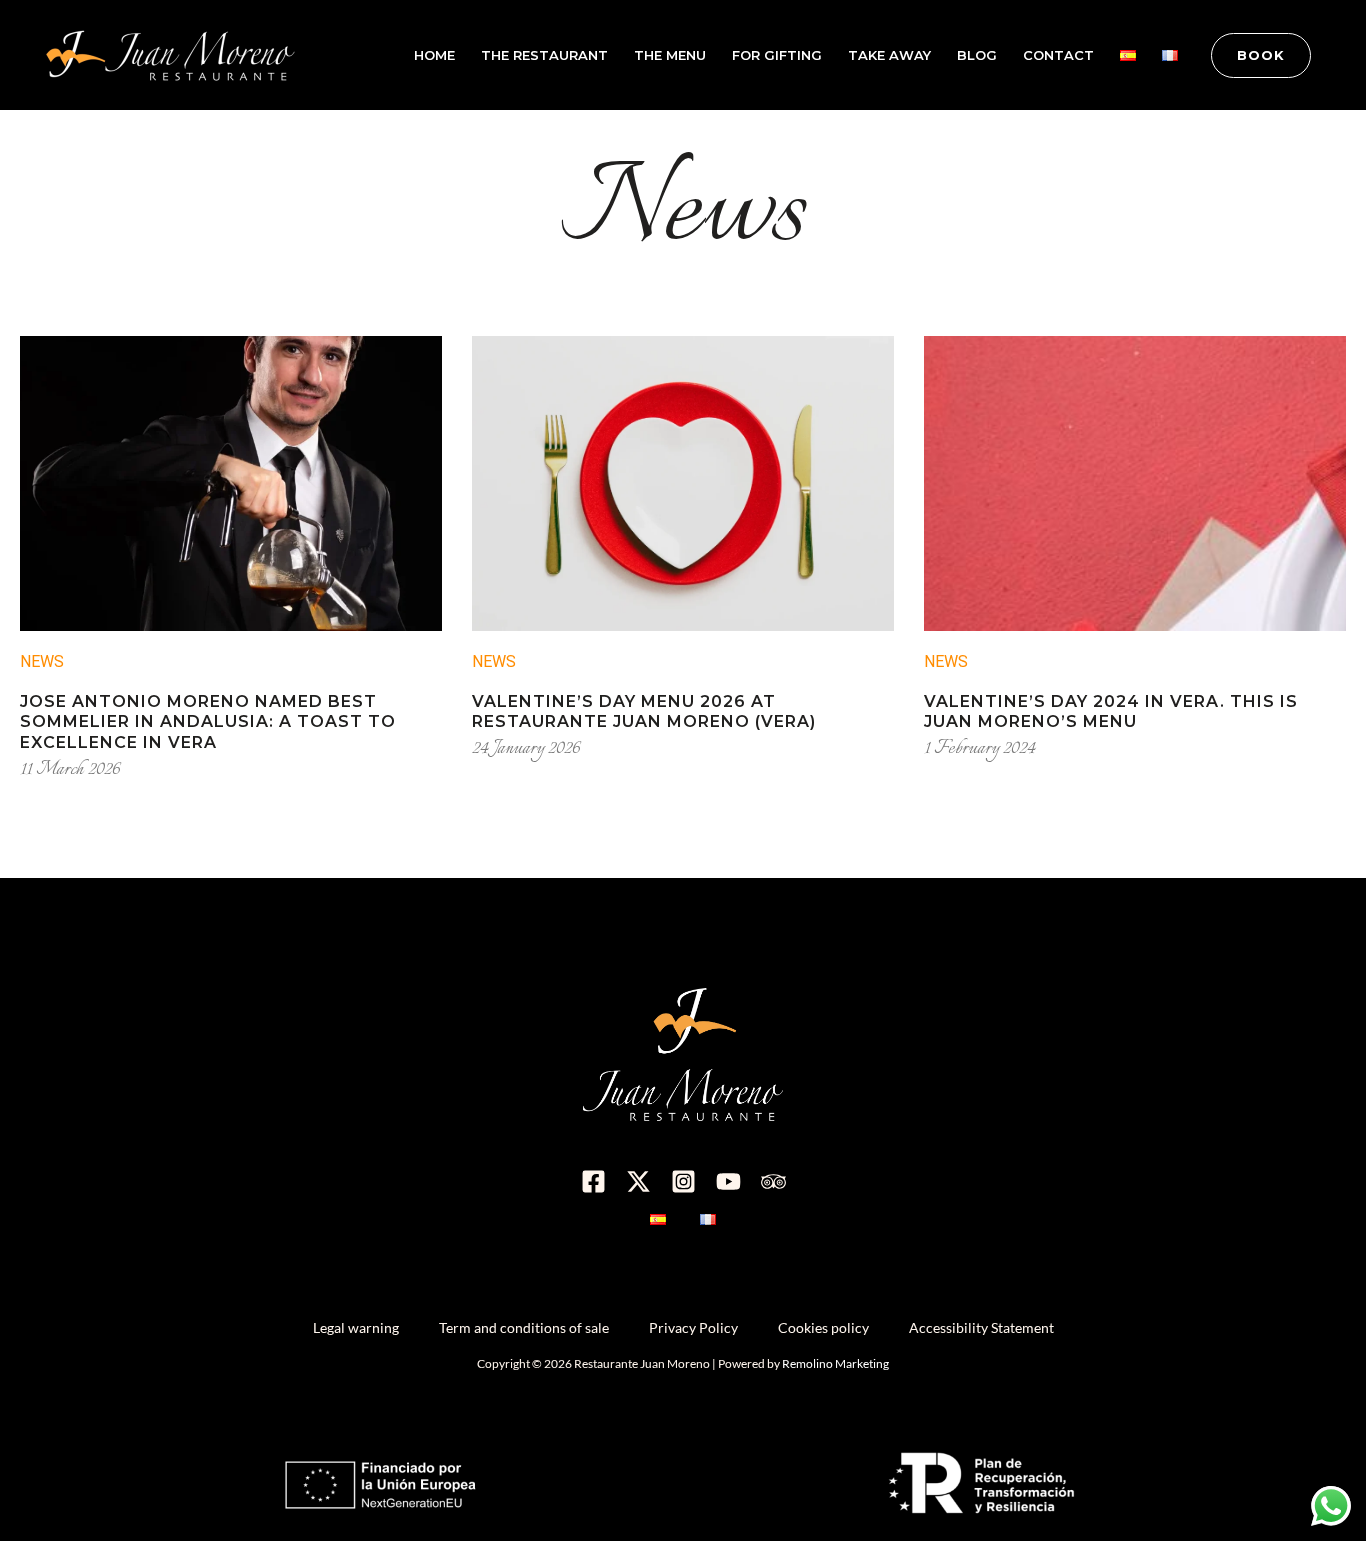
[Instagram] (683, 1181)
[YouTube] (728, 1181)
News (42, 661)
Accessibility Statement (981, 1327)
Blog (977, 55)
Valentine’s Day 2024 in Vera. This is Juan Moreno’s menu (1111, 712)
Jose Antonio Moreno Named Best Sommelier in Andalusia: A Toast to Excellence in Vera (208, 722)
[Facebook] (593, 1181)
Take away (889, 55)
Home (434, 55)
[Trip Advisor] (773, 1181)
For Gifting (777, 55)
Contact (1058, 55)
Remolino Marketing (835, 1363)
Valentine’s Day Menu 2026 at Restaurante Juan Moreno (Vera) (644, 712)
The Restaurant (544, 55)
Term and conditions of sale (524, 1327)
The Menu (670, 55)
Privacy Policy (693, 1327)
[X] (638, 1181)
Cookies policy (823, 1327)
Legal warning (356, 1327)
